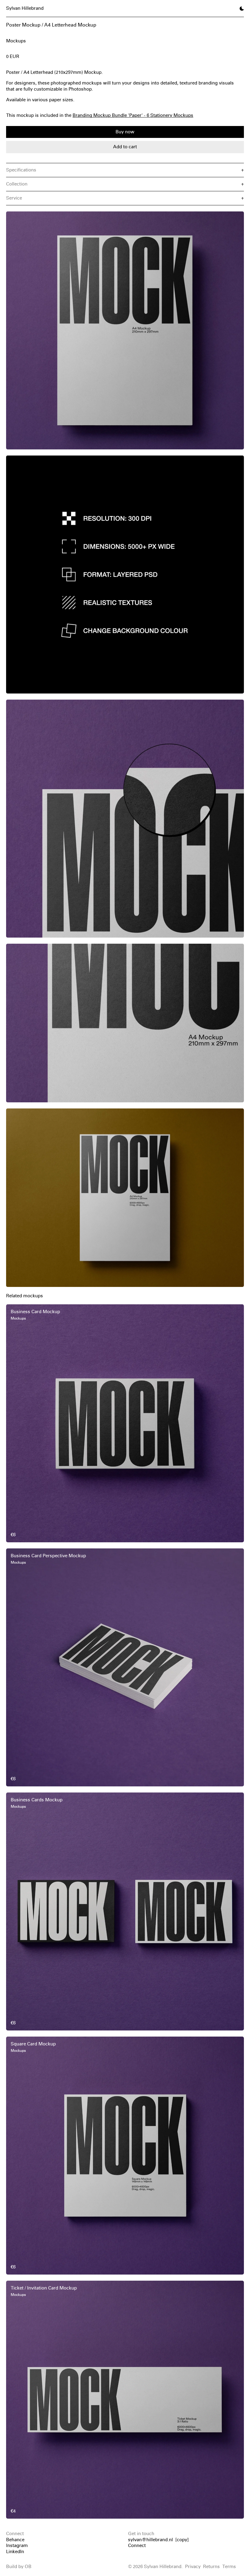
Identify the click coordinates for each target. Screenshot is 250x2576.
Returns (211, 2567)
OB (28, 2567)
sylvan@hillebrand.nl (150, 2540)
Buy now (125, 132)
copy (182, 2540)
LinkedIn (15, 2552)
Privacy (193, 2567)
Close (125, 2569)
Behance (15, 2540)
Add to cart (125, 147)
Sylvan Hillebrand (25, 8)
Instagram (17, 2545)
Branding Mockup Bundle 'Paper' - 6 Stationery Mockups (133, 115)
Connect (137, 2545)
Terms (229, 2567)
